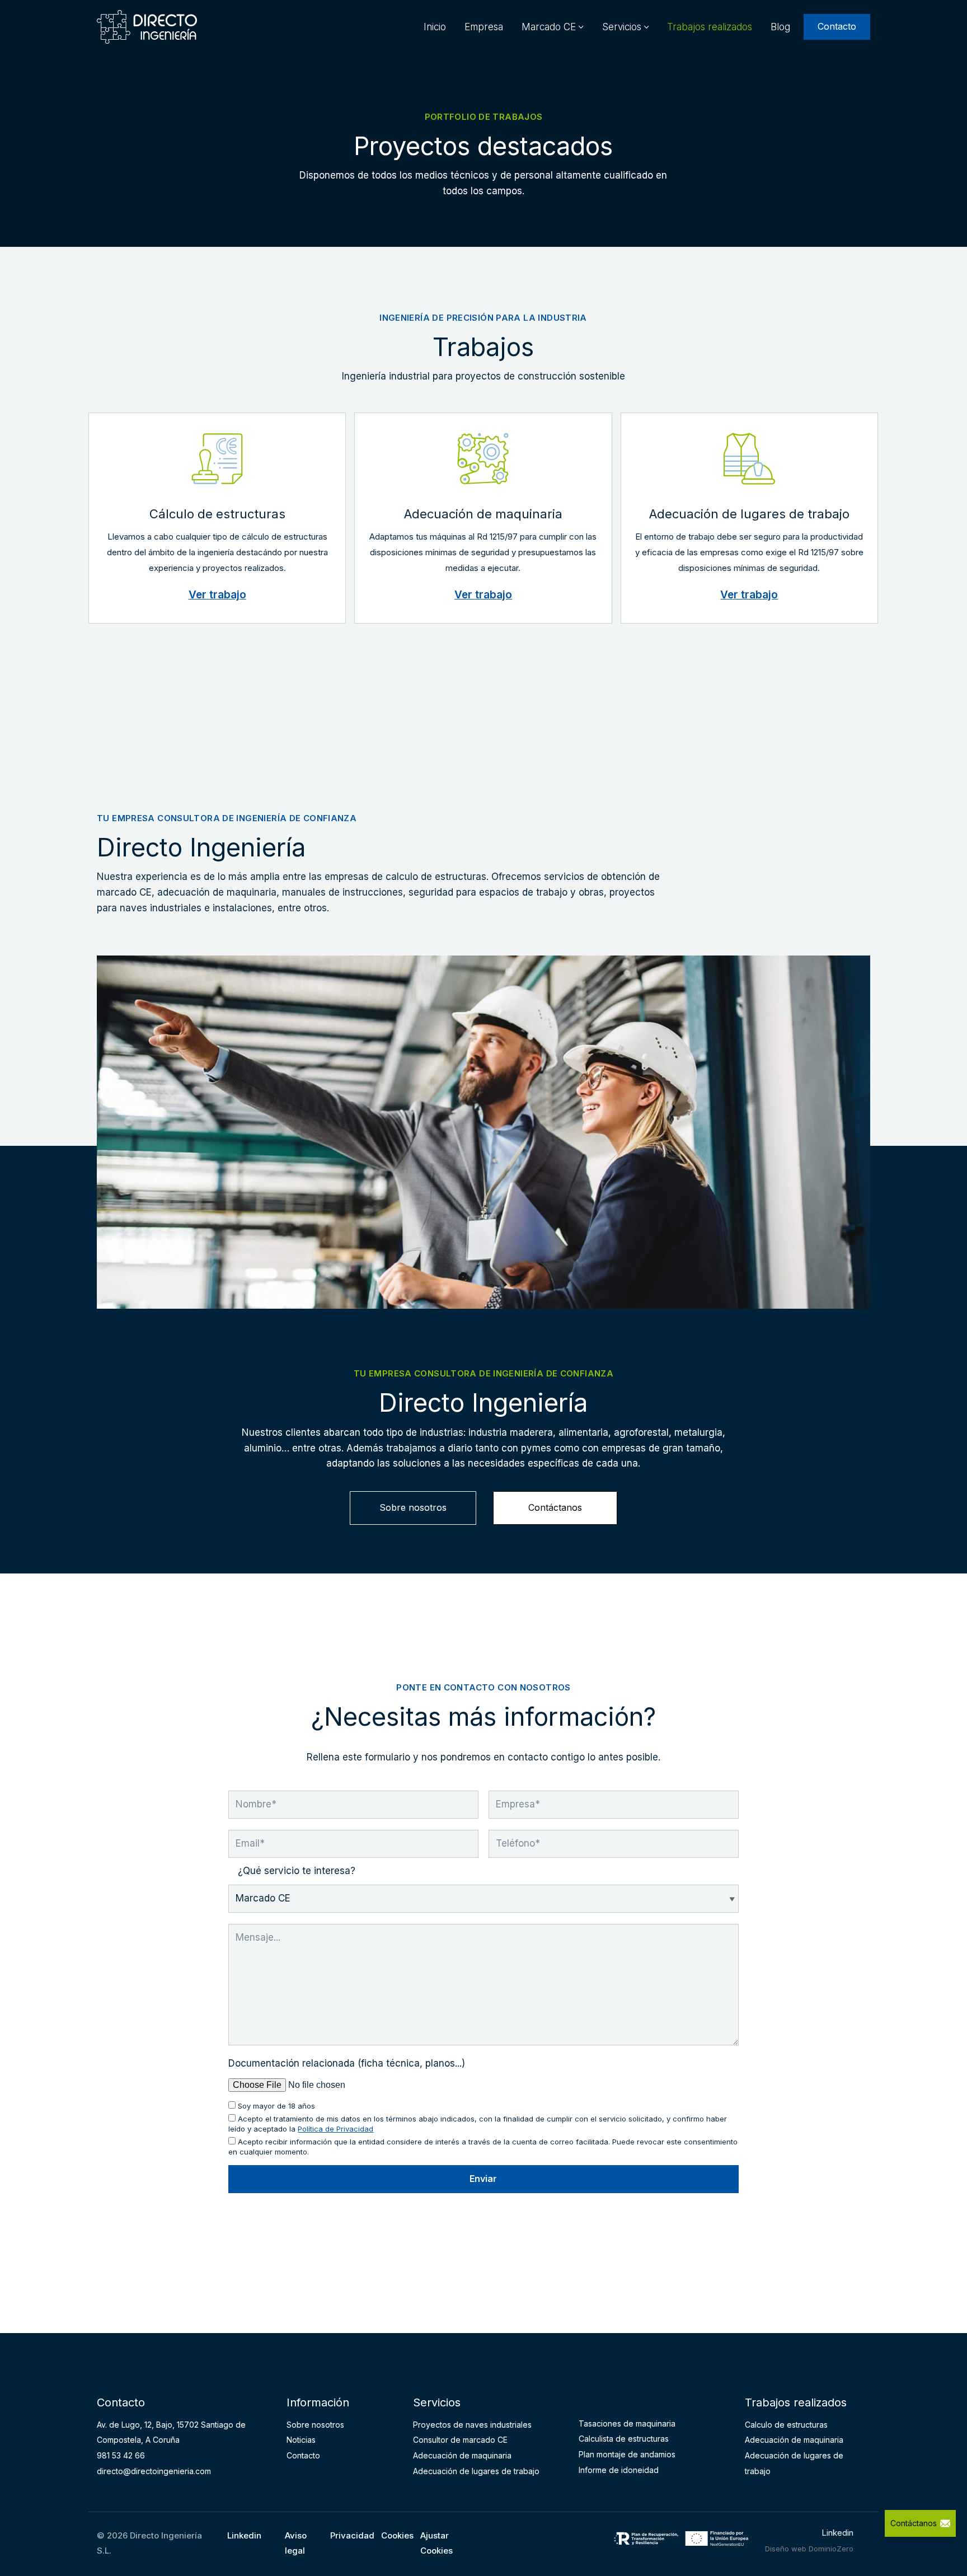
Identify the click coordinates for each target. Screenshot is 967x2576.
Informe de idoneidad (619, 2470)
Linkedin (244, 2535)
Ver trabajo (217, 595)
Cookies (397, 2535)
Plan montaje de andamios (627, 2454)
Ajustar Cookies (436, 2543)
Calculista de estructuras (624, 2439)
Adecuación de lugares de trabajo (476, 2471)
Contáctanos (555, 1507)
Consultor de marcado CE (460, 2440)
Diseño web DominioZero (809, 2549)
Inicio (435, 27)
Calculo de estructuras (786, 2425)
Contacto (837, 26)
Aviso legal (296, 2543)
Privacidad (352, 2535)
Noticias (301, 2440)
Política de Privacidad (335, 2129)
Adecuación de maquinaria (462, 2455)
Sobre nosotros (413, 1507)
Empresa (484, 27)
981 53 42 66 (121, 2455)
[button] (581, 27)
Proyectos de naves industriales (472, 2425)
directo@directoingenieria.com (154, 2471)
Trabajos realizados (710, 27)
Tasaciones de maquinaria (627, 2423)
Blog (780, 27)
